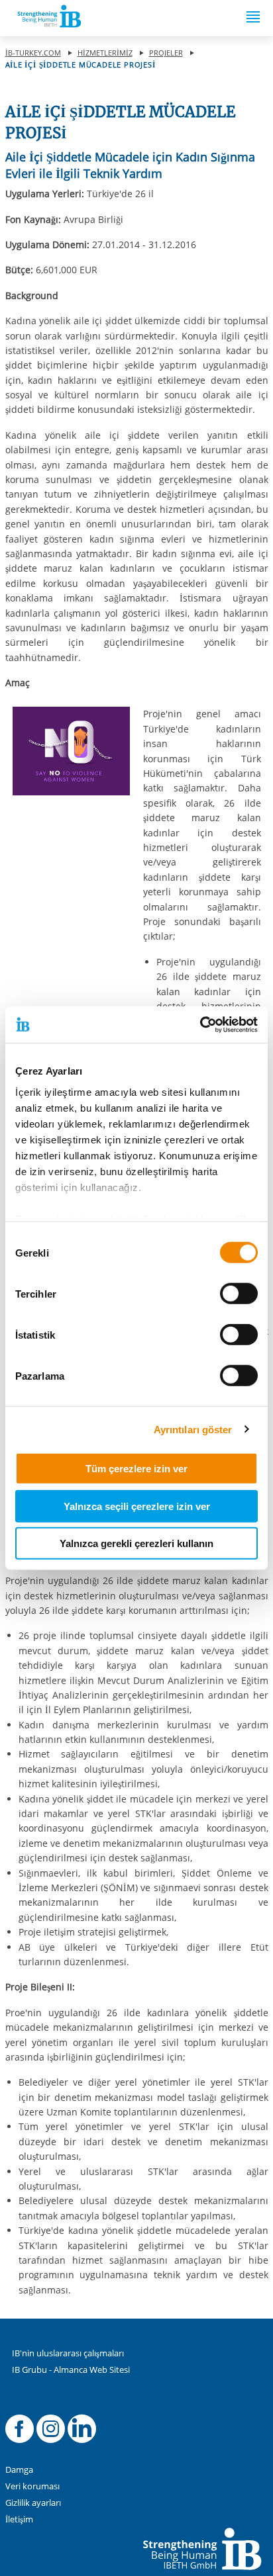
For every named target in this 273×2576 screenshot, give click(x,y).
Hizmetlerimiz (105, 53)
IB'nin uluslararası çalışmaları (68, 2353)
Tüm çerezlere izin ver (136, 1469)
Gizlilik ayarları (33, 2503)
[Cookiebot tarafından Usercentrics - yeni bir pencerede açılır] (200, 1024)
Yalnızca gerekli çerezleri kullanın (136, 1543)
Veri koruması (32, 2486)
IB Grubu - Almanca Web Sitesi (71, 2370)
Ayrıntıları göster (193, 1429)
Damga (19, 2470)
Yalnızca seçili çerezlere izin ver (137, 1506)
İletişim (19, 2519)
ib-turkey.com (33, 53)
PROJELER (166, 53)
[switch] (239, 1294)
